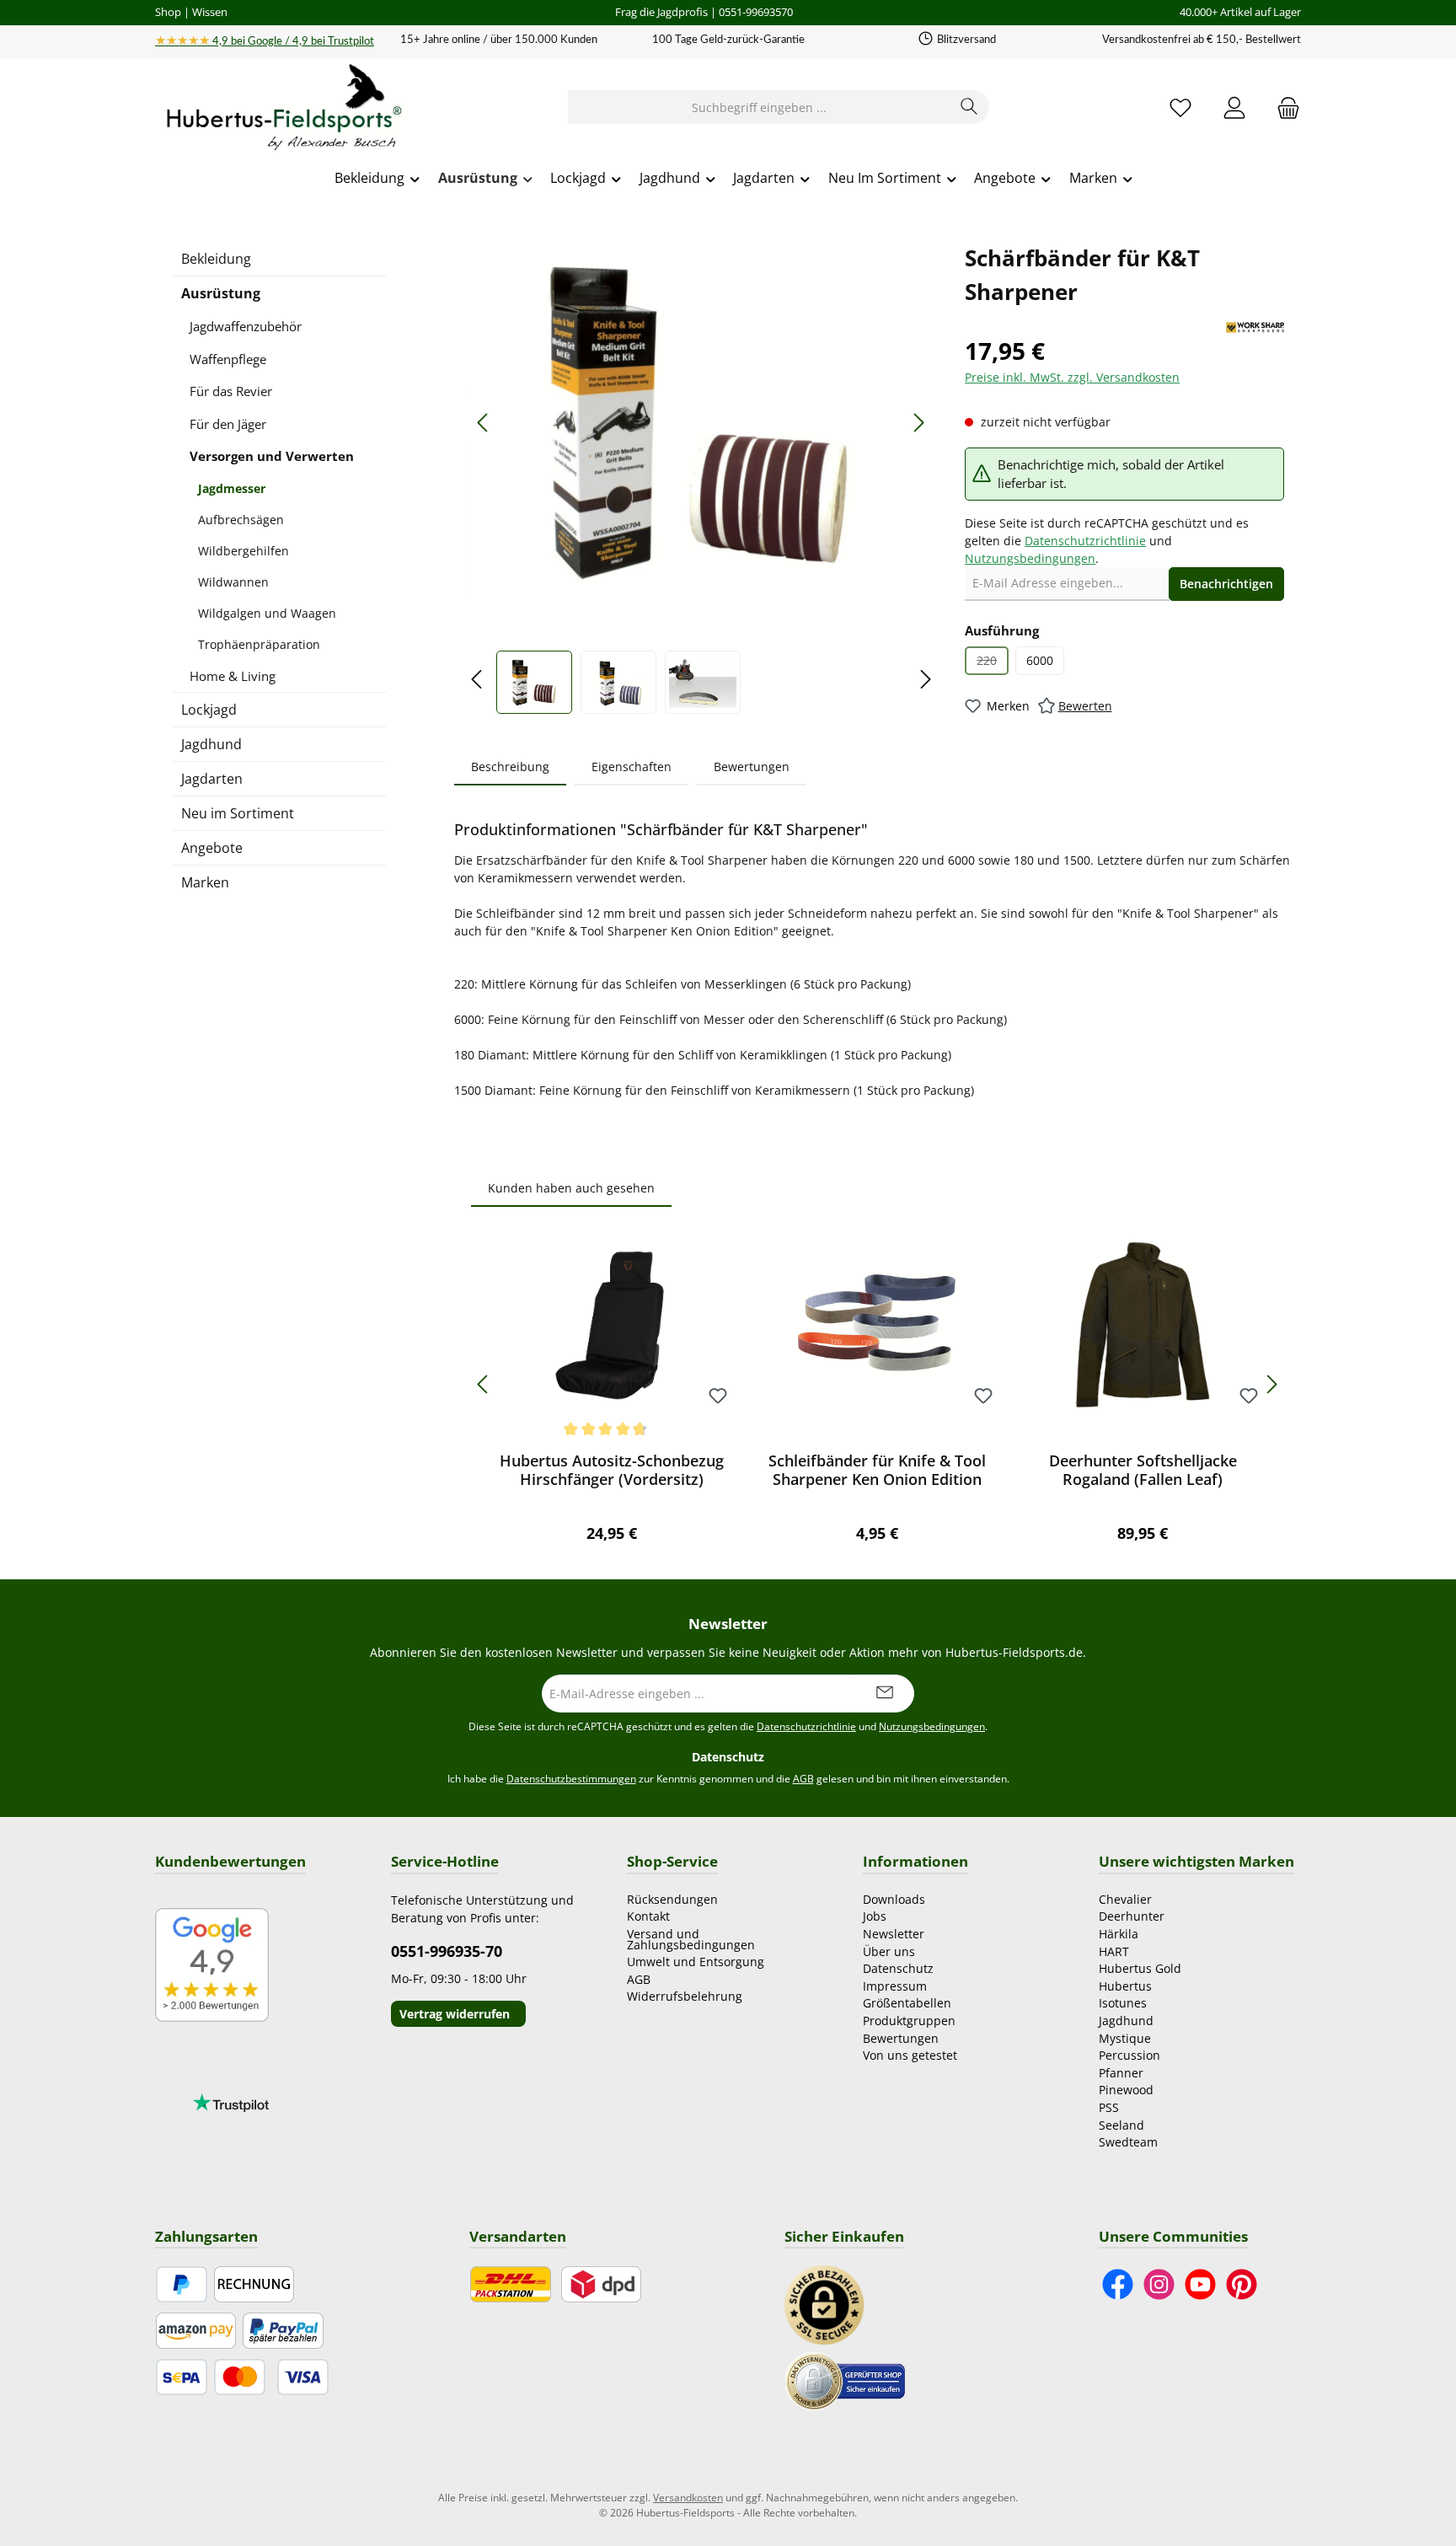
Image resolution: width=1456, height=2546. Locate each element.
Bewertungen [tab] (752, 766)
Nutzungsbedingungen (1030, 558)
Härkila (1119, 1934)
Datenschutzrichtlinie (1085, 541)
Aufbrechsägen (241, 520)
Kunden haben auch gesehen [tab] (571, 1188)
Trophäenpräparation (259, 644)
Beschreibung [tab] (510, 766)
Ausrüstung (221, 293)
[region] (701, 477)
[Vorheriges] (484, 423)
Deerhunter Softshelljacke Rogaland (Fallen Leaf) (1143, 1470)
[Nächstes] (918, 423)
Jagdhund (211, 744)
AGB (803, 1779)
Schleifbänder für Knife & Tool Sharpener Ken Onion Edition (877, 1470)
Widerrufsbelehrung (685, 1996)
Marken (205, 882)
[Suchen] (969, 107)
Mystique (1125, 2038)
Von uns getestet (910, 2055)
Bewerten (1085, 706)
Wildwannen (233, 582)
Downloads (894, 1899)
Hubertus (1125, 1986)
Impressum (895, 1986)
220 (993, 664)
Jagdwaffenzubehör (246, 326)
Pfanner (1121, 2073)
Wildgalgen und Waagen (267, 613)
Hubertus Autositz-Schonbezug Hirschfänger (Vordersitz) (612, 1470)
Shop (168, 12)
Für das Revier (231, 391)
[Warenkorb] (1283, 107)
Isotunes (1123, 2003)
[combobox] (759, 107)
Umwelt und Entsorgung (696, 1962)
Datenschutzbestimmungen (571, 1779)
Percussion (1129, 2055)
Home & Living (233, 676)
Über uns (889, 1951)
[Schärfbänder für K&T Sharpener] (701, 423)
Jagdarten (212, 779)
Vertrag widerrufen (455, 2014)
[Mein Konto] (1234, 107)
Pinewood (1126, 2090)
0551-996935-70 (447, 1951)
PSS (1109, 2107)
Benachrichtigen (1226, 584)
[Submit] (885, 1694)
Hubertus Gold (1140, 1968)
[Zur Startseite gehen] (281, 108)
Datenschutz (898, 1968)
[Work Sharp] (1255, 327)
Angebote (212, 848)
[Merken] (718, 1397)
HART (1114, 1951)
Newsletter (894, 1934)
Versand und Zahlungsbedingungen (691, 1939)
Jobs (875, 1916)
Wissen (210, 12)
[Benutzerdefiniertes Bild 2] (845, 2380)
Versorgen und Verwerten (272, 456)
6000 (1040, 660)
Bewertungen (901, 2038)
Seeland (1121, 2125)
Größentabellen (907, 2003)
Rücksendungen (672, 1899)
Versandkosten (688, 2498)
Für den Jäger (228, 424)
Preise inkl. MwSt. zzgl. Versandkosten (1072, 377)
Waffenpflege (228, 359)
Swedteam (1128, 2142)
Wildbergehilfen (244, 551)
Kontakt (648, 1916)
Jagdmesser (232, 488)
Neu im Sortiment (238, 813)
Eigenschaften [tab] (632, 766)
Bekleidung (216, 259)
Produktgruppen (909, 2021)
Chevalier (1125, 1899)
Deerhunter (1132, 1916)
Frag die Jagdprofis (661, 12)
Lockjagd (209, 710)
